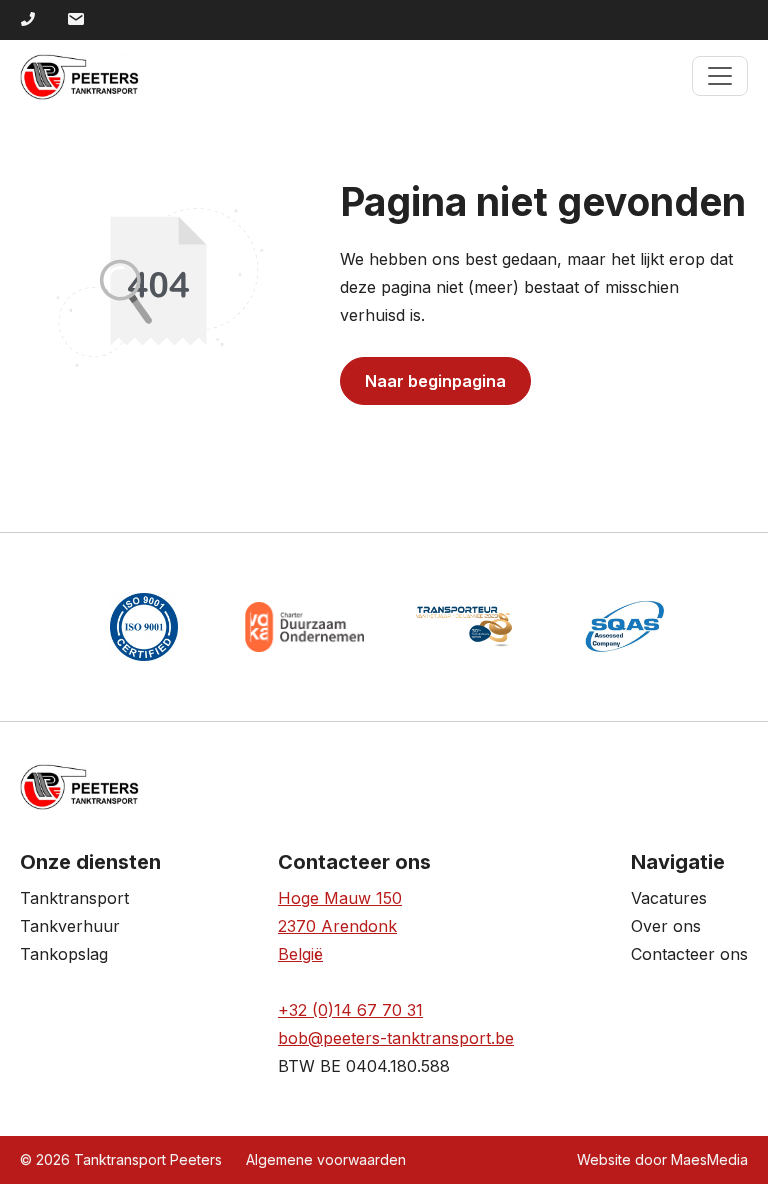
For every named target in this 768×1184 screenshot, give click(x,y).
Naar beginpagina (435, 381)
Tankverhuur (70, 926)
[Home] (81, 76)
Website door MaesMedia (662, 1159)
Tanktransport (74, 898)
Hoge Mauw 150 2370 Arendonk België (340, 926)
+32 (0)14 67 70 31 (350, 1010)
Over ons (666, 926)
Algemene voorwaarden (326, 1159)
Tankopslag (64, 954)
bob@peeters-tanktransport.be (396, 1038)
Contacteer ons (689, 954)
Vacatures (669, 898)
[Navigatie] (720, 76)
